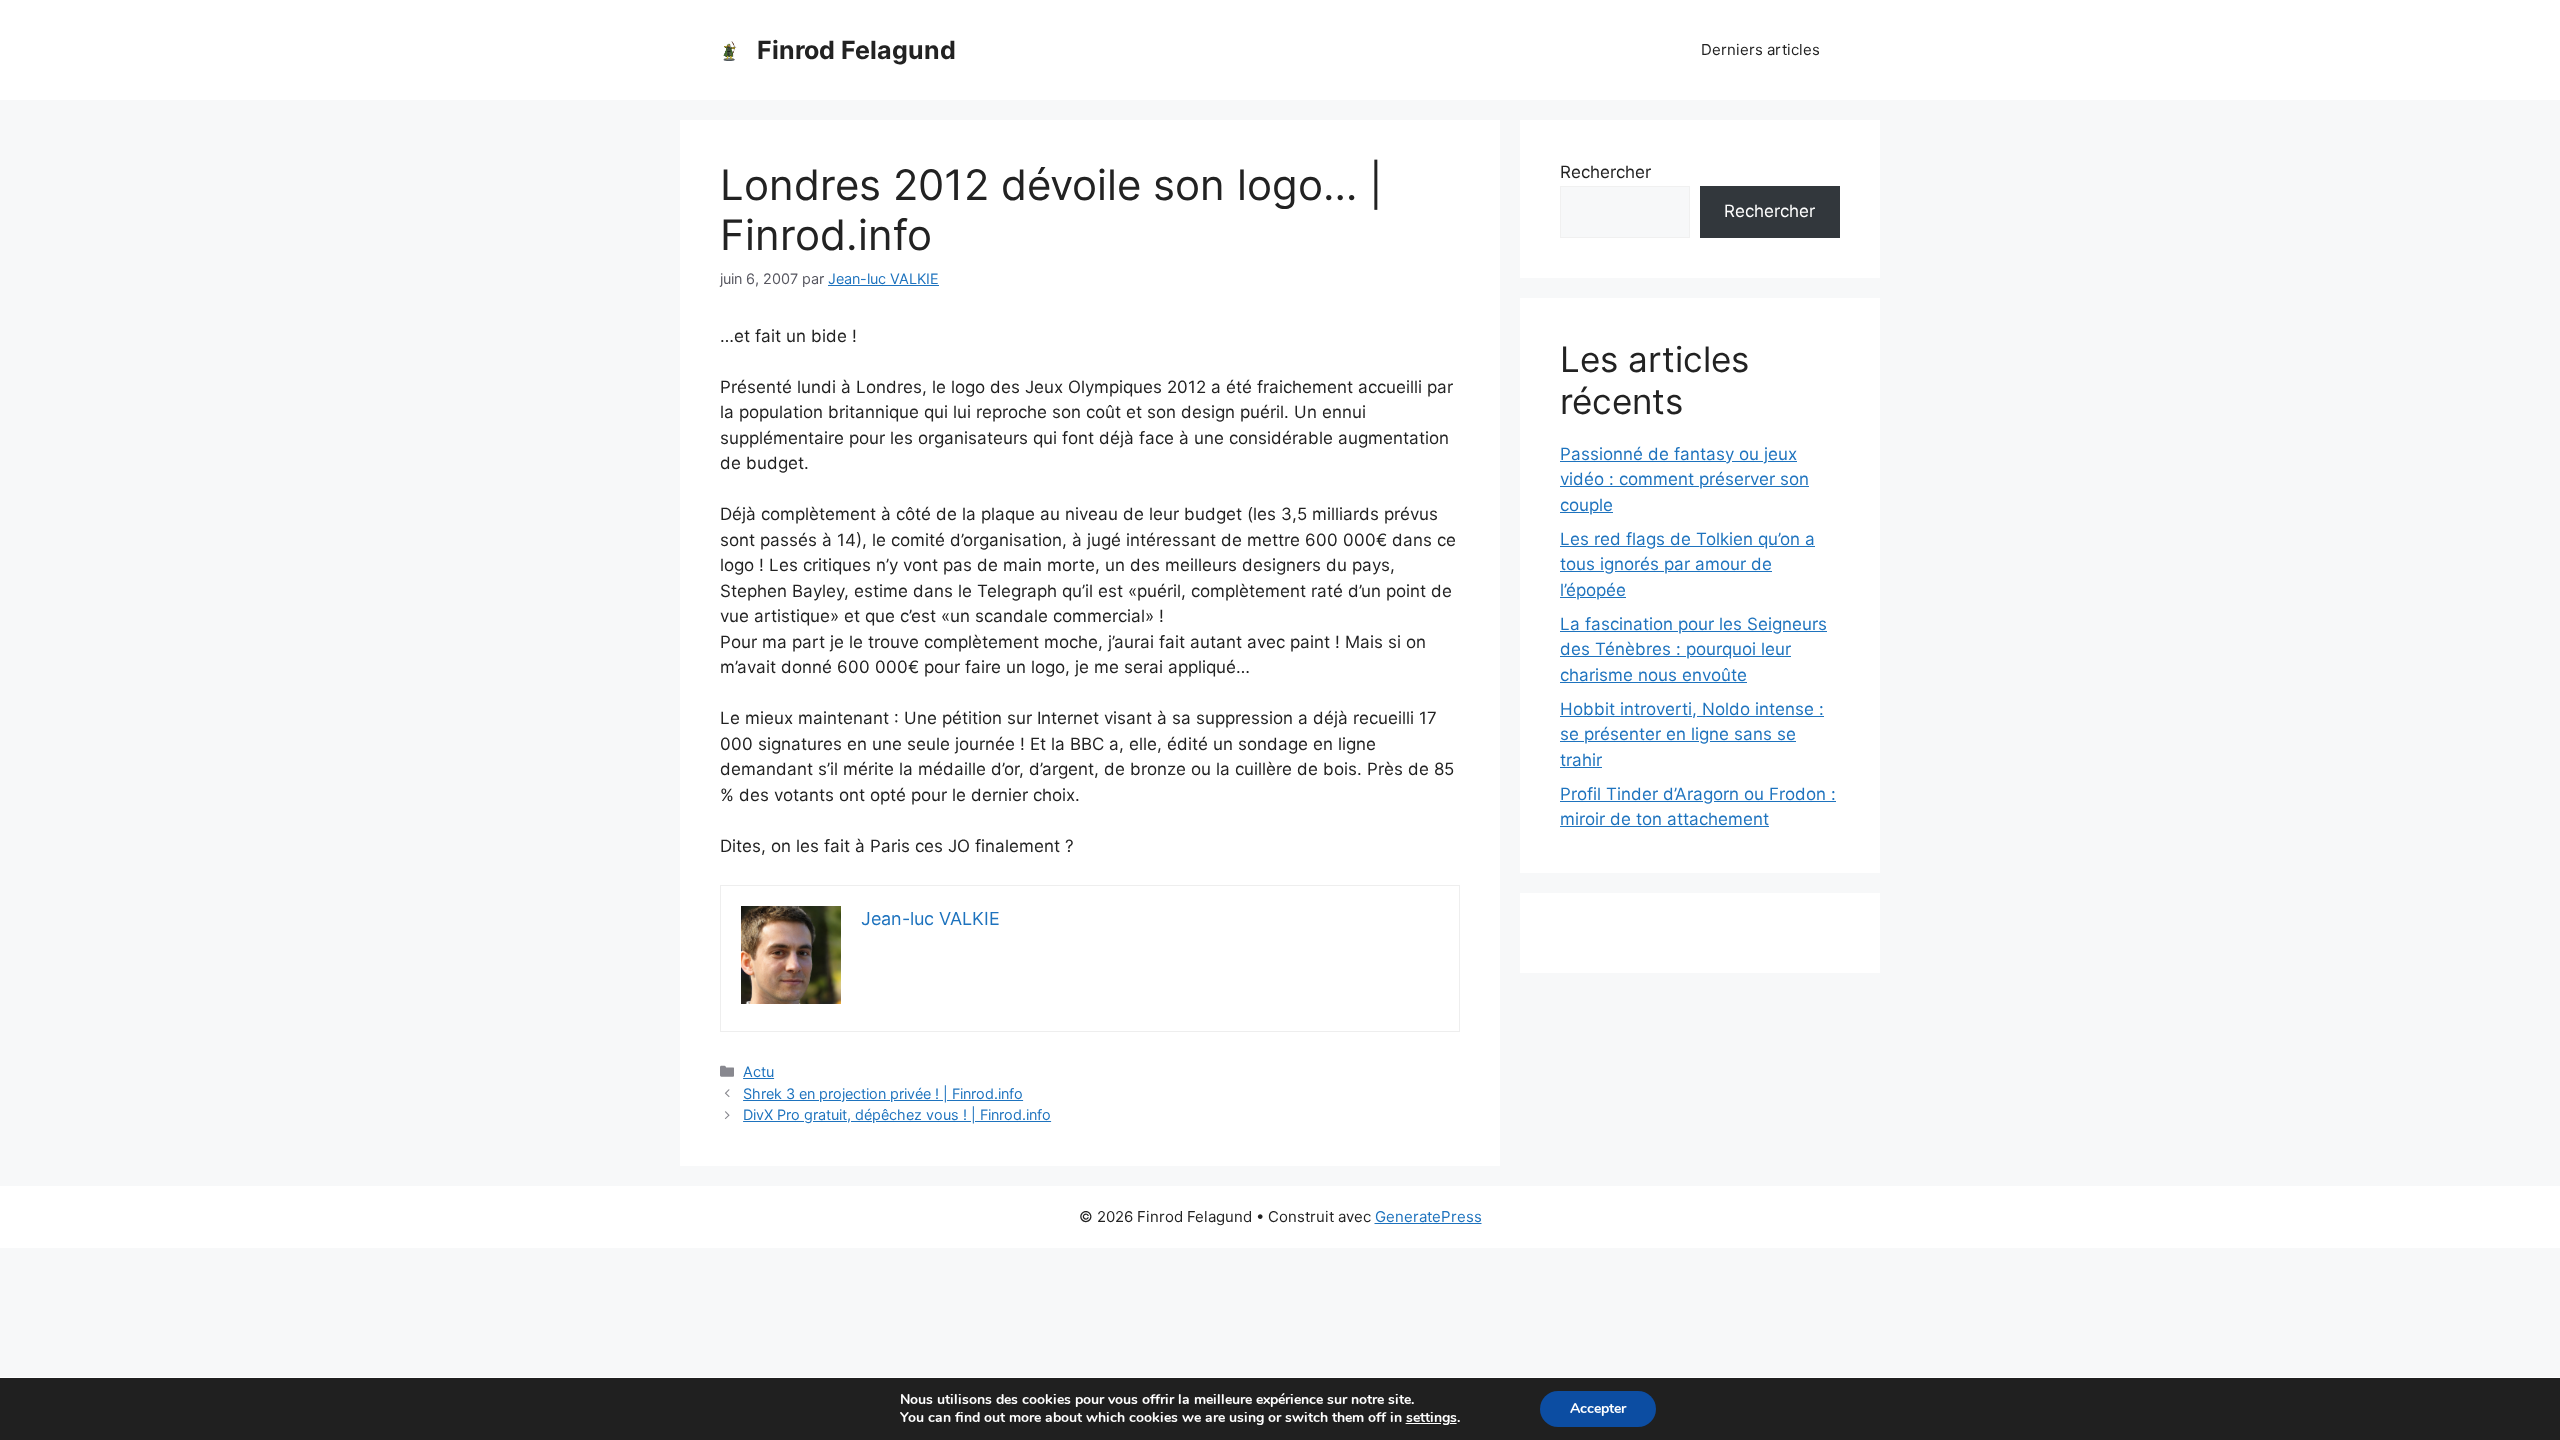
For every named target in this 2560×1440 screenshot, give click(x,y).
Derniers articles (1760, 49)
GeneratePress (1428, 1216)
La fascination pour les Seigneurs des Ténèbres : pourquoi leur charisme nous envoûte (1693, 649)
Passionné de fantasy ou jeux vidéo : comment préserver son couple (1684, 479)
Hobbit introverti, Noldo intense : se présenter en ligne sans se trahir (1692, 734)
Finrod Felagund (856, 50)
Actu (758, 1071)
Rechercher (1605, 172)
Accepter (1598, 1408)
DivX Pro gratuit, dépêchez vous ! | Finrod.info (897, 1114)
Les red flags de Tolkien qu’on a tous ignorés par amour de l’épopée (1687, 564)
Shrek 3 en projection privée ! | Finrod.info (883, 1093)
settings (1431, 1418)
